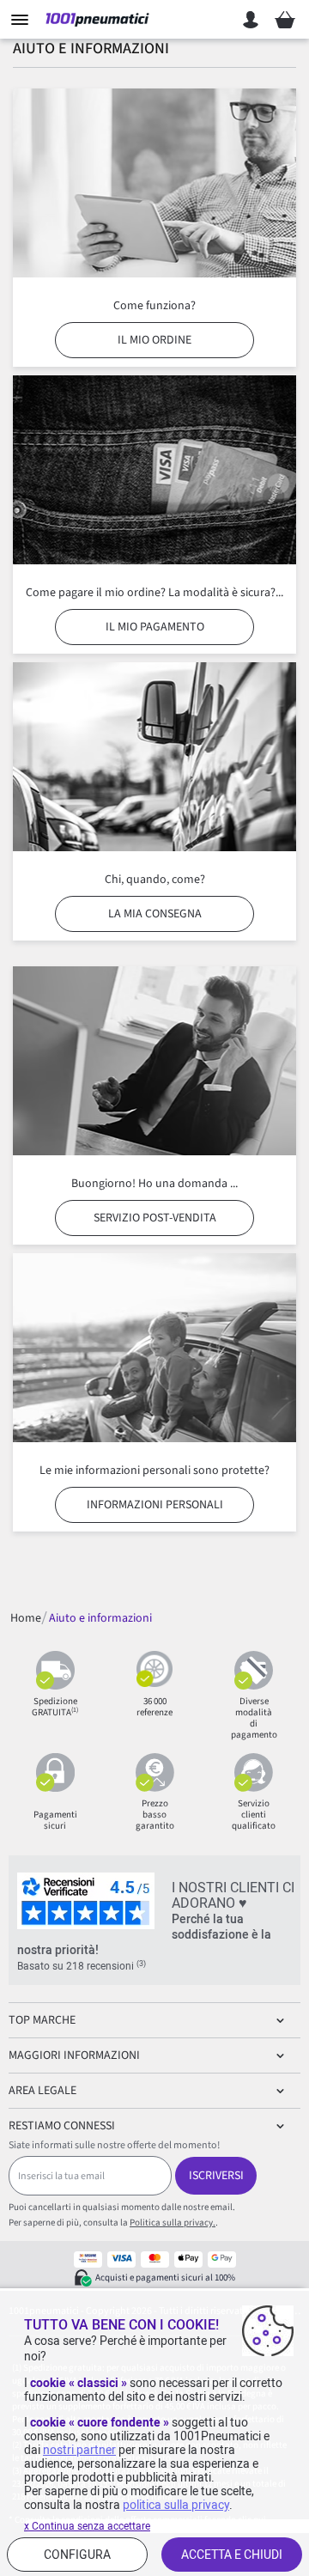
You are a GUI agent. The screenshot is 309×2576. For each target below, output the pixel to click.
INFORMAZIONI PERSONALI (155, 1505)
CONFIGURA (77, 2555)
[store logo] (97, 20)
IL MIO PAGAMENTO (155, 627)
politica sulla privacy (176, 2505)
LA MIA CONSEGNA (155, 914)
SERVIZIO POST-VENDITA (155, 1218)
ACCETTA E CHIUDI (232, 2555)
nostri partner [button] (79, 2450)
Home (26, 1618)
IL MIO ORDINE (154, 340)
